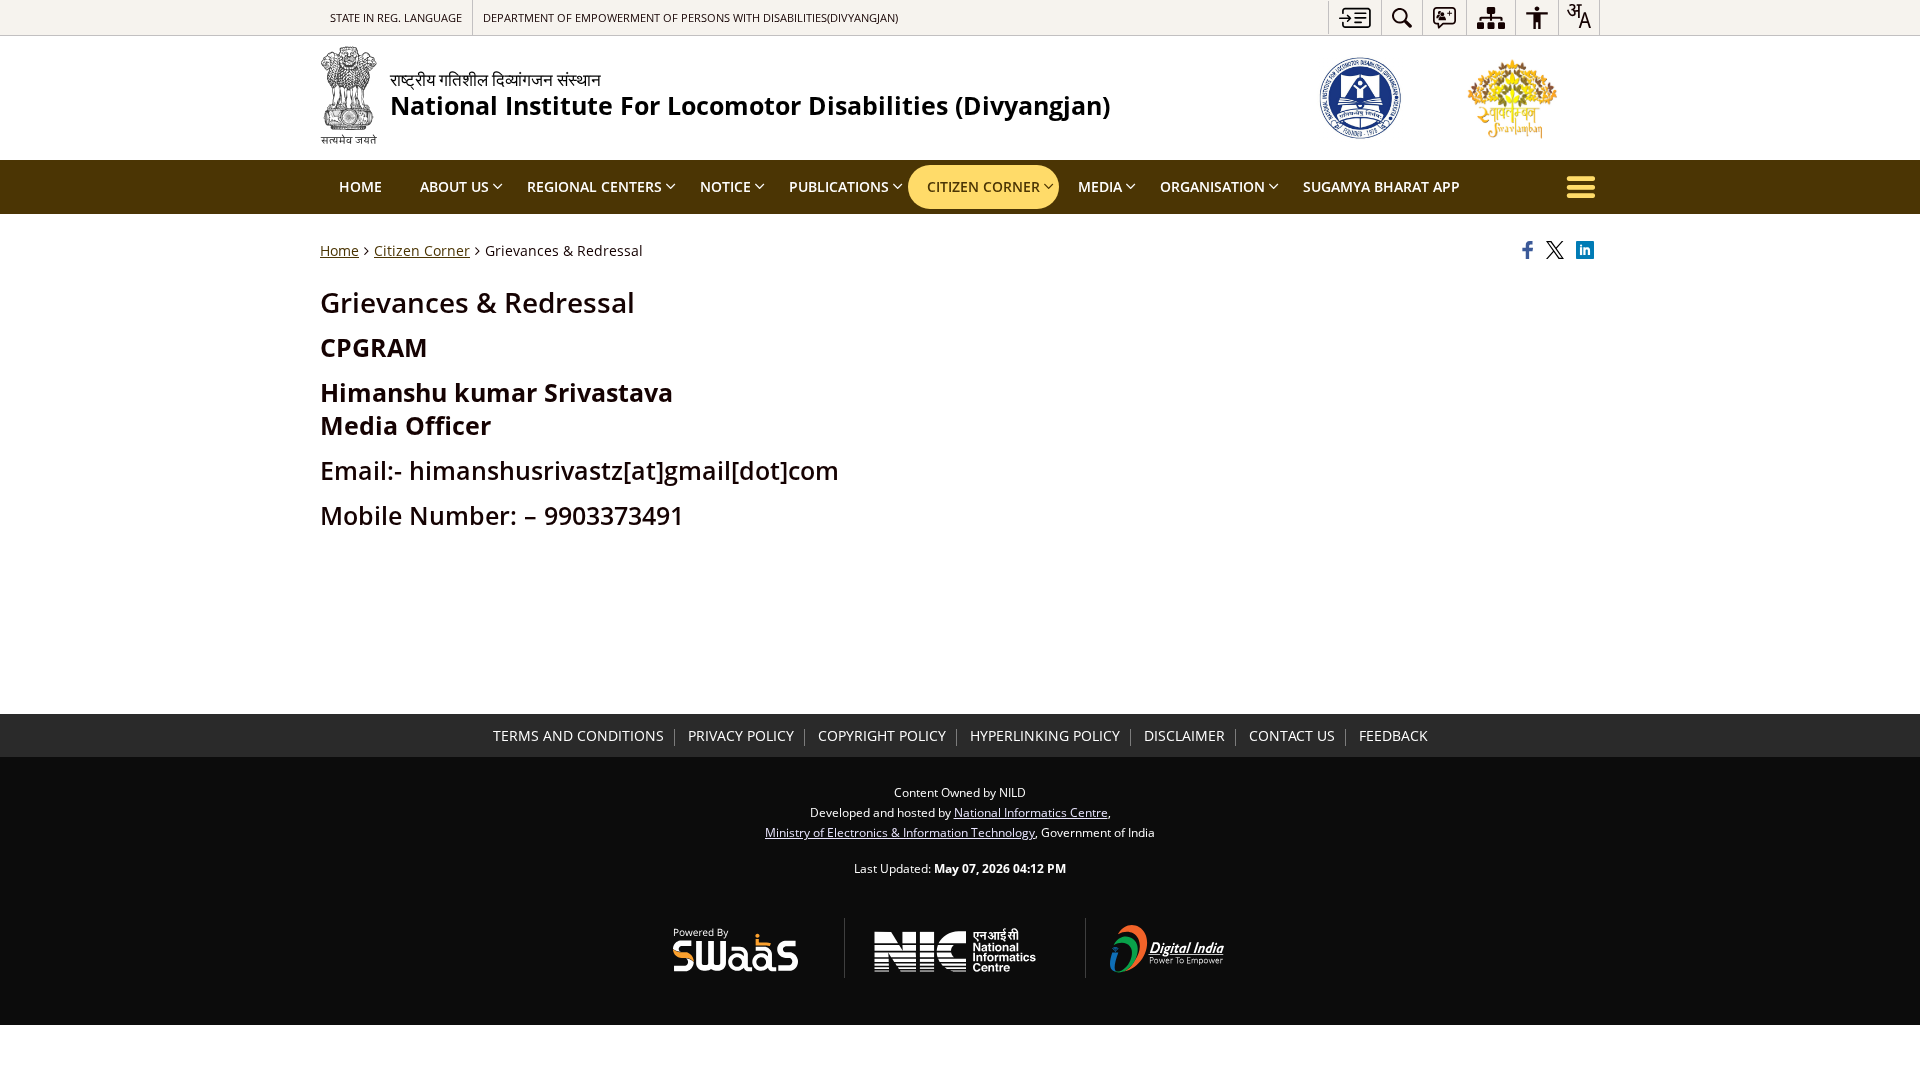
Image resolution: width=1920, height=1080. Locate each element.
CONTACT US (1292, 735)
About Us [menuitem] (454, 186)
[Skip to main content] (1354, 17)
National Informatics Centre (1031, 812)
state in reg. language (396, 17)
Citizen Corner (422, 250)
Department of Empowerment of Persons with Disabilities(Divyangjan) (690, 17)
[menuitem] (1402, 17)
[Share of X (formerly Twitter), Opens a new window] (1558, 251)
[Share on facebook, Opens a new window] (1531, 251)
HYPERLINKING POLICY (1045, 735)
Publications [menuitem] (839, 186)
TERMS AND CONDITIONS (578, 735)
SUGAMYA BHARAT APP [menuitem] (1381, 186)
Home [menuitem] (360, 186)
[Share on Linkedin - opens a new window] (1588, 251)
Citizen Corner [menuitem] (983, 186)
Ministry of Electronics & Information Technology (900, 832)
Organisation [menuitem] (1212, 186)
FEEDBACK (1393, 735)
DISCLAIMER (1184, 735)
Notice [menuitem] (725, 186)
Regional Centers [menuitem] (594, 186)
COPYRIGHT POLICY (882, 735)
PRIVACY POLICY (741, 735)
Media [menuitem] (1100, 186)
